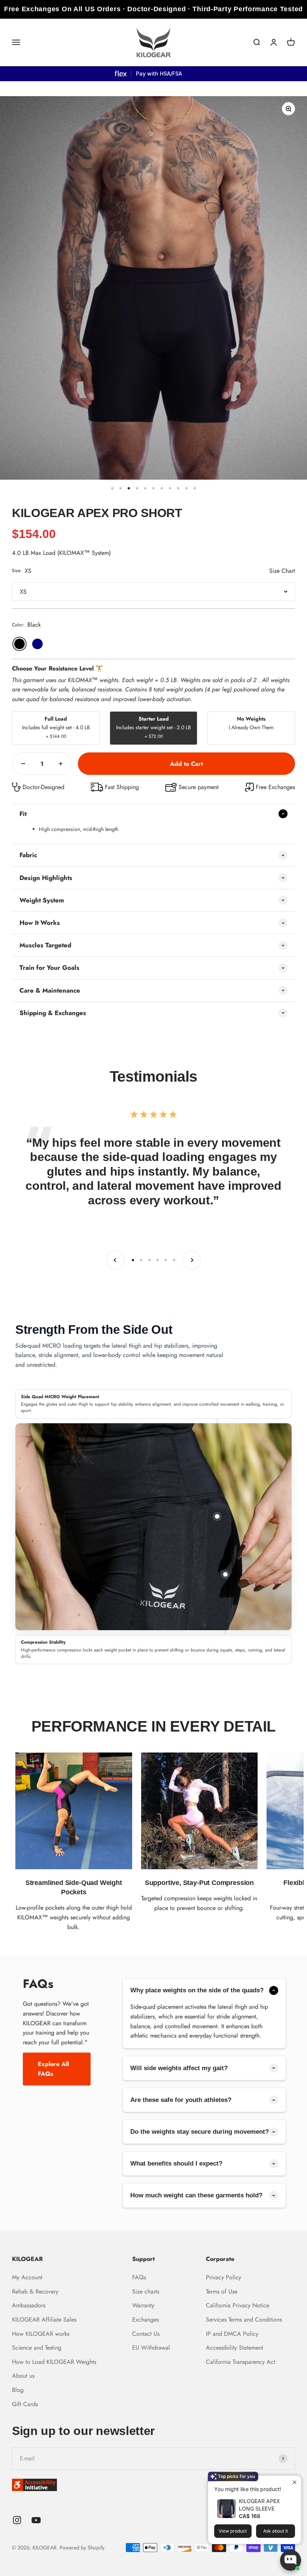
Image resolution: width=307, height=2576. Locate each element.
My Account (27, 2277)
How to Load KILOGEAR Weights (54, 2362)
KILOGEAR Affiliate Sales (44, 2320)
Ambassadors (29, 2305)
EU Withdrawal (151, 2348)
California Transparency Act (241, 2362)
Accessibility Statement (235, 2348)
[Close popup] (294, 2482)
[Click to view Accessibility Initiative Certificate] (153, 2485)
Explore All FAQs (53, 2069)
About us (23, 2376)
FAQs (139, 2277)
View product (233, 2531)
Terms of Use (222, 2291)
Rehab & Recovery (35, 2291)
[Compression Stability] (225, 1574)
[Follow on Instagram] (17, 2520)
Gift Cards (25, 2404)
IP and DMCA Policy (232, 2334)
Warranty (143, 2305)
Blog (18, 2390)
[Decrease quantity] (23, 764)
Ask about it (276, 2531)
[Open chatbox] (291, 2560)
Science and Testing (37, 2348)
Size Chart (282, 571)
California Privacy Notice (238, 2305)
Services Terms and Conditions (244, 2320)
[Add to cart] (186, 764)
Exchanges (145, 2320)
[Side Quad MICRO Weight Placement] (217, 1516)
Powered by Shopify (82, 2548)
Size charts (146, 2291)
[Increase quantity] (61, 764)
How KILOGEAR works (41, 2334)
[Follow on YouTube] (36, 2520)
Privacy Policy (224, 2277)
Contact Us (146, 2334)
